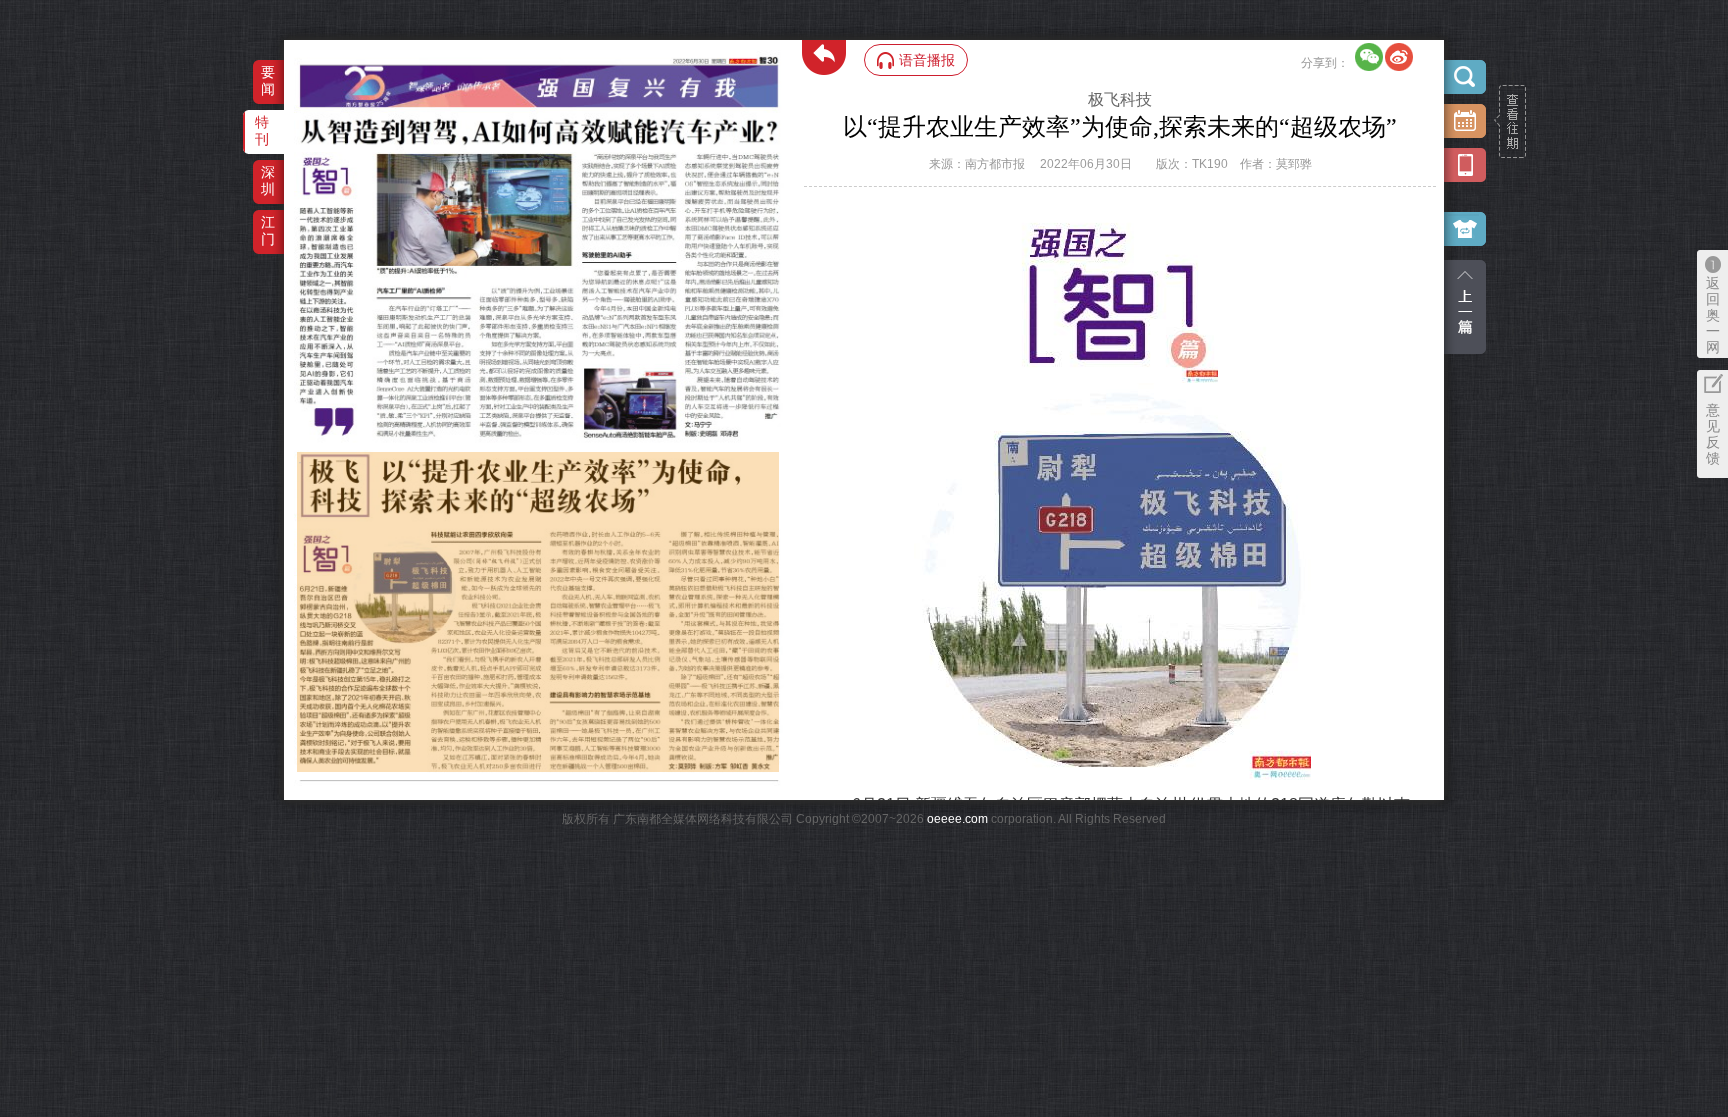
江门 (268, 230)
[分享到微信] (1369, 57)
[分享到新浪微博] (1399, 57)
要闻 (268, 80)
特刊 (262, 130)
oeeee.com (957, 819)
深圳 (268, 180)
